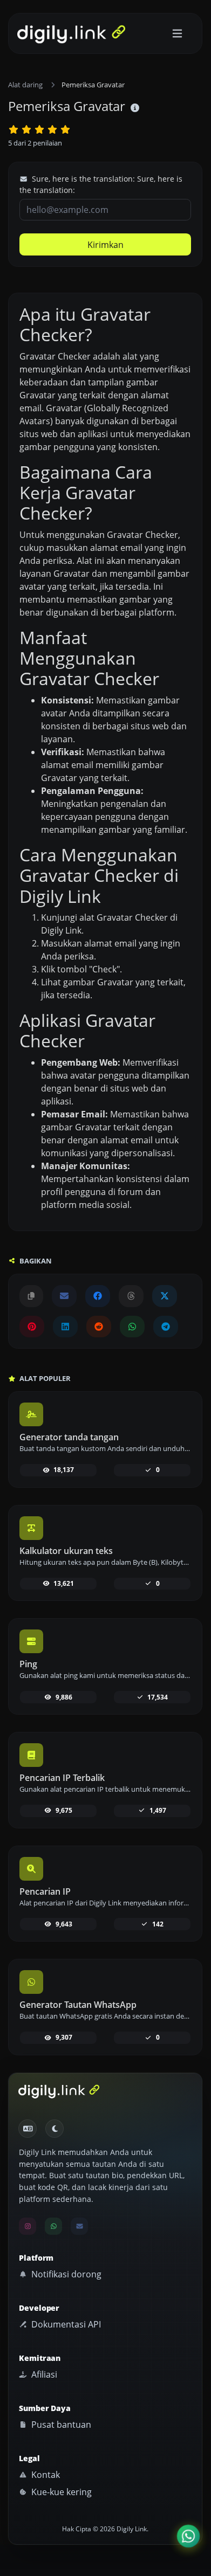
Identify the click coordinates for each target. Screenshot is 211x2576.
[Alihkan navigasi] (177, 34)
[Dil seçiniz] (28, 2129)
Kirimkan (105, 245)
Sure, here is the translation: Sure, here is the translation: (101, 184)
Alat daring (25, 85)
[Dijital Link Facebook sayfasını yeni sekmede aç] (98, 1296)
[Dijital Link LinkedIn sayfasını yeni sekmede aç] (65, 1327)
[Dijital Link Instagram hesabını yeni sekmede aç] (28, 2226)
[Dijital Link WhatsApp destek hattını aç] (132, 1327)
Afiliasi (43, 2374)
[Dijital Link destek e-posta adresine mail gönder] (64, 1296)
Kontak (45, 2475)
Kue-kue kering (60, 2492)
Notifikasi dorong (65, 2274)
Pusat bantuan (60, 2425)
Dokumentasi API (65, 2324)
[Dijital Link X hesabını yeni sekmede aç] (165, 1296)
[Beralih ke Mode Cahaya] (55, 2129)
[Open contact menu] (188, 2536)
